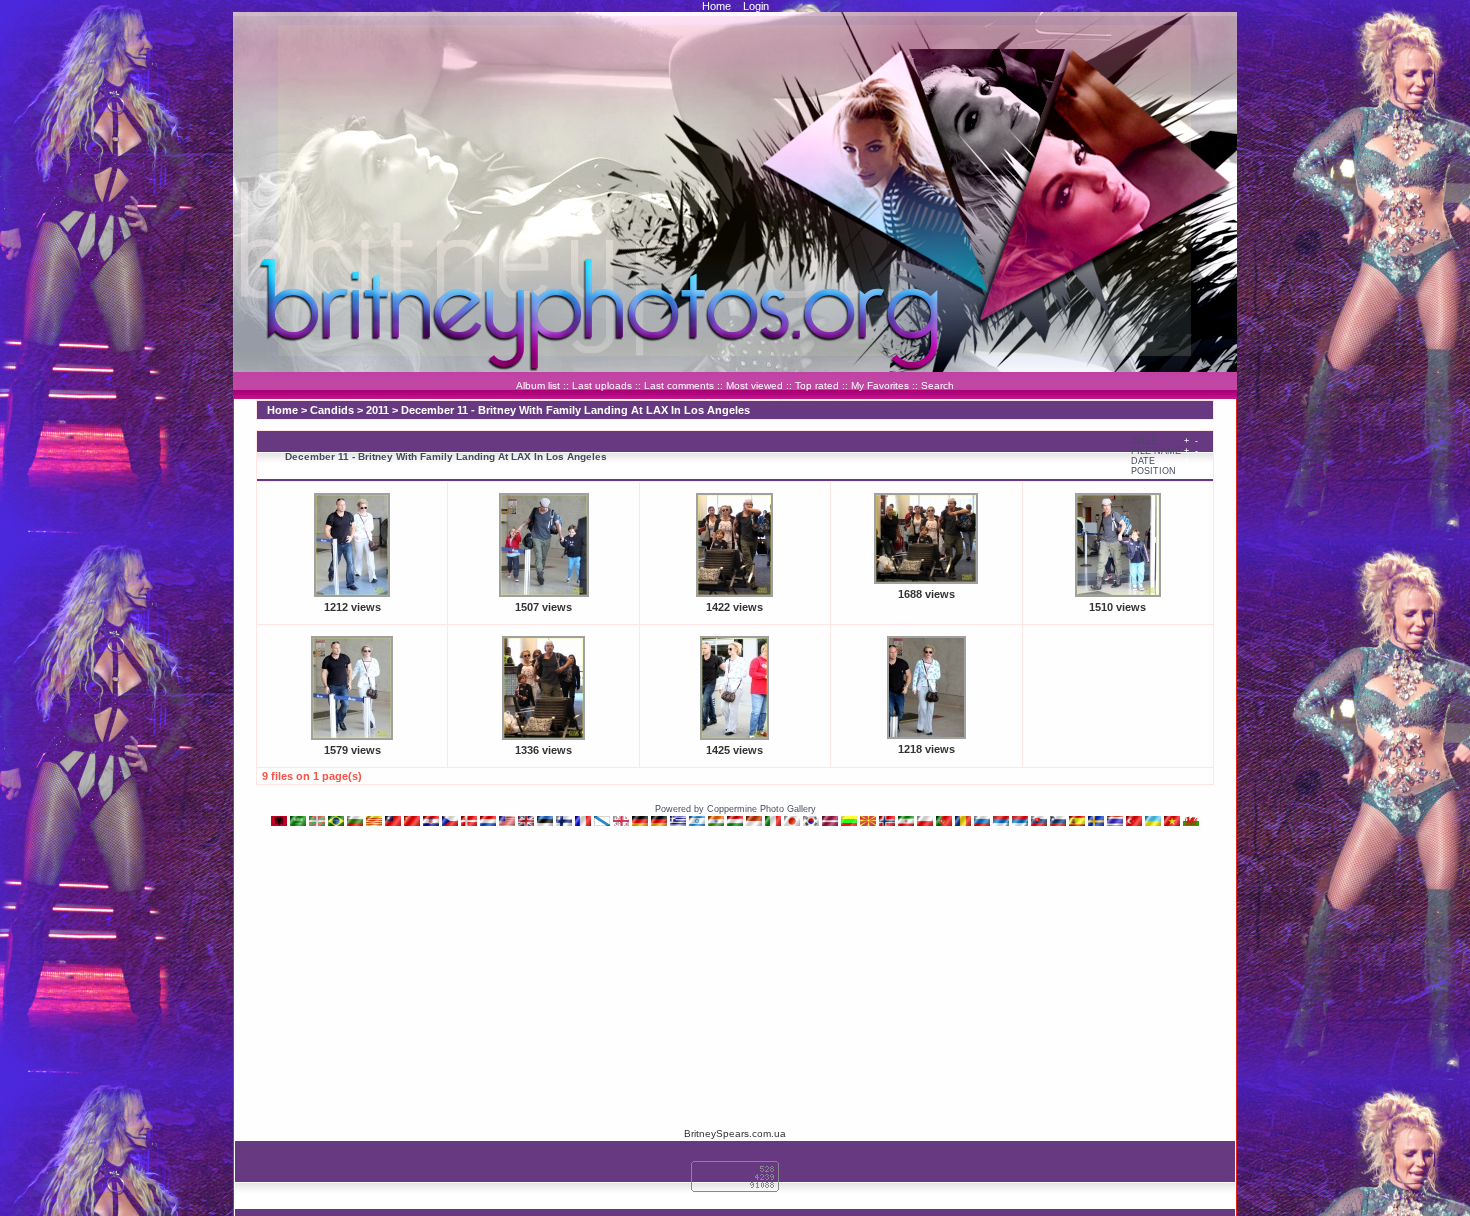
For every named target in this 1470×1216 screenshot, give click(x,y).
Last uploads (602, 385)
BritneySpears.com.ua (735, 1133)
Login (756, 6)
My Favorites (880, 385)
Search (937, 385)
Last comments (679, 385)
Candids (332, 410)
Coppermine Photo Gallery (761, 809)
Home (716, 6)
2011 (377, 410)
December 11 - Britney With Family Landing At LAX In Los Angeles (575, 410)
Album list (538, 385)
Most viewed (754, 385)
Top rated (817, 385)
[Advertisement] (735, 976)
